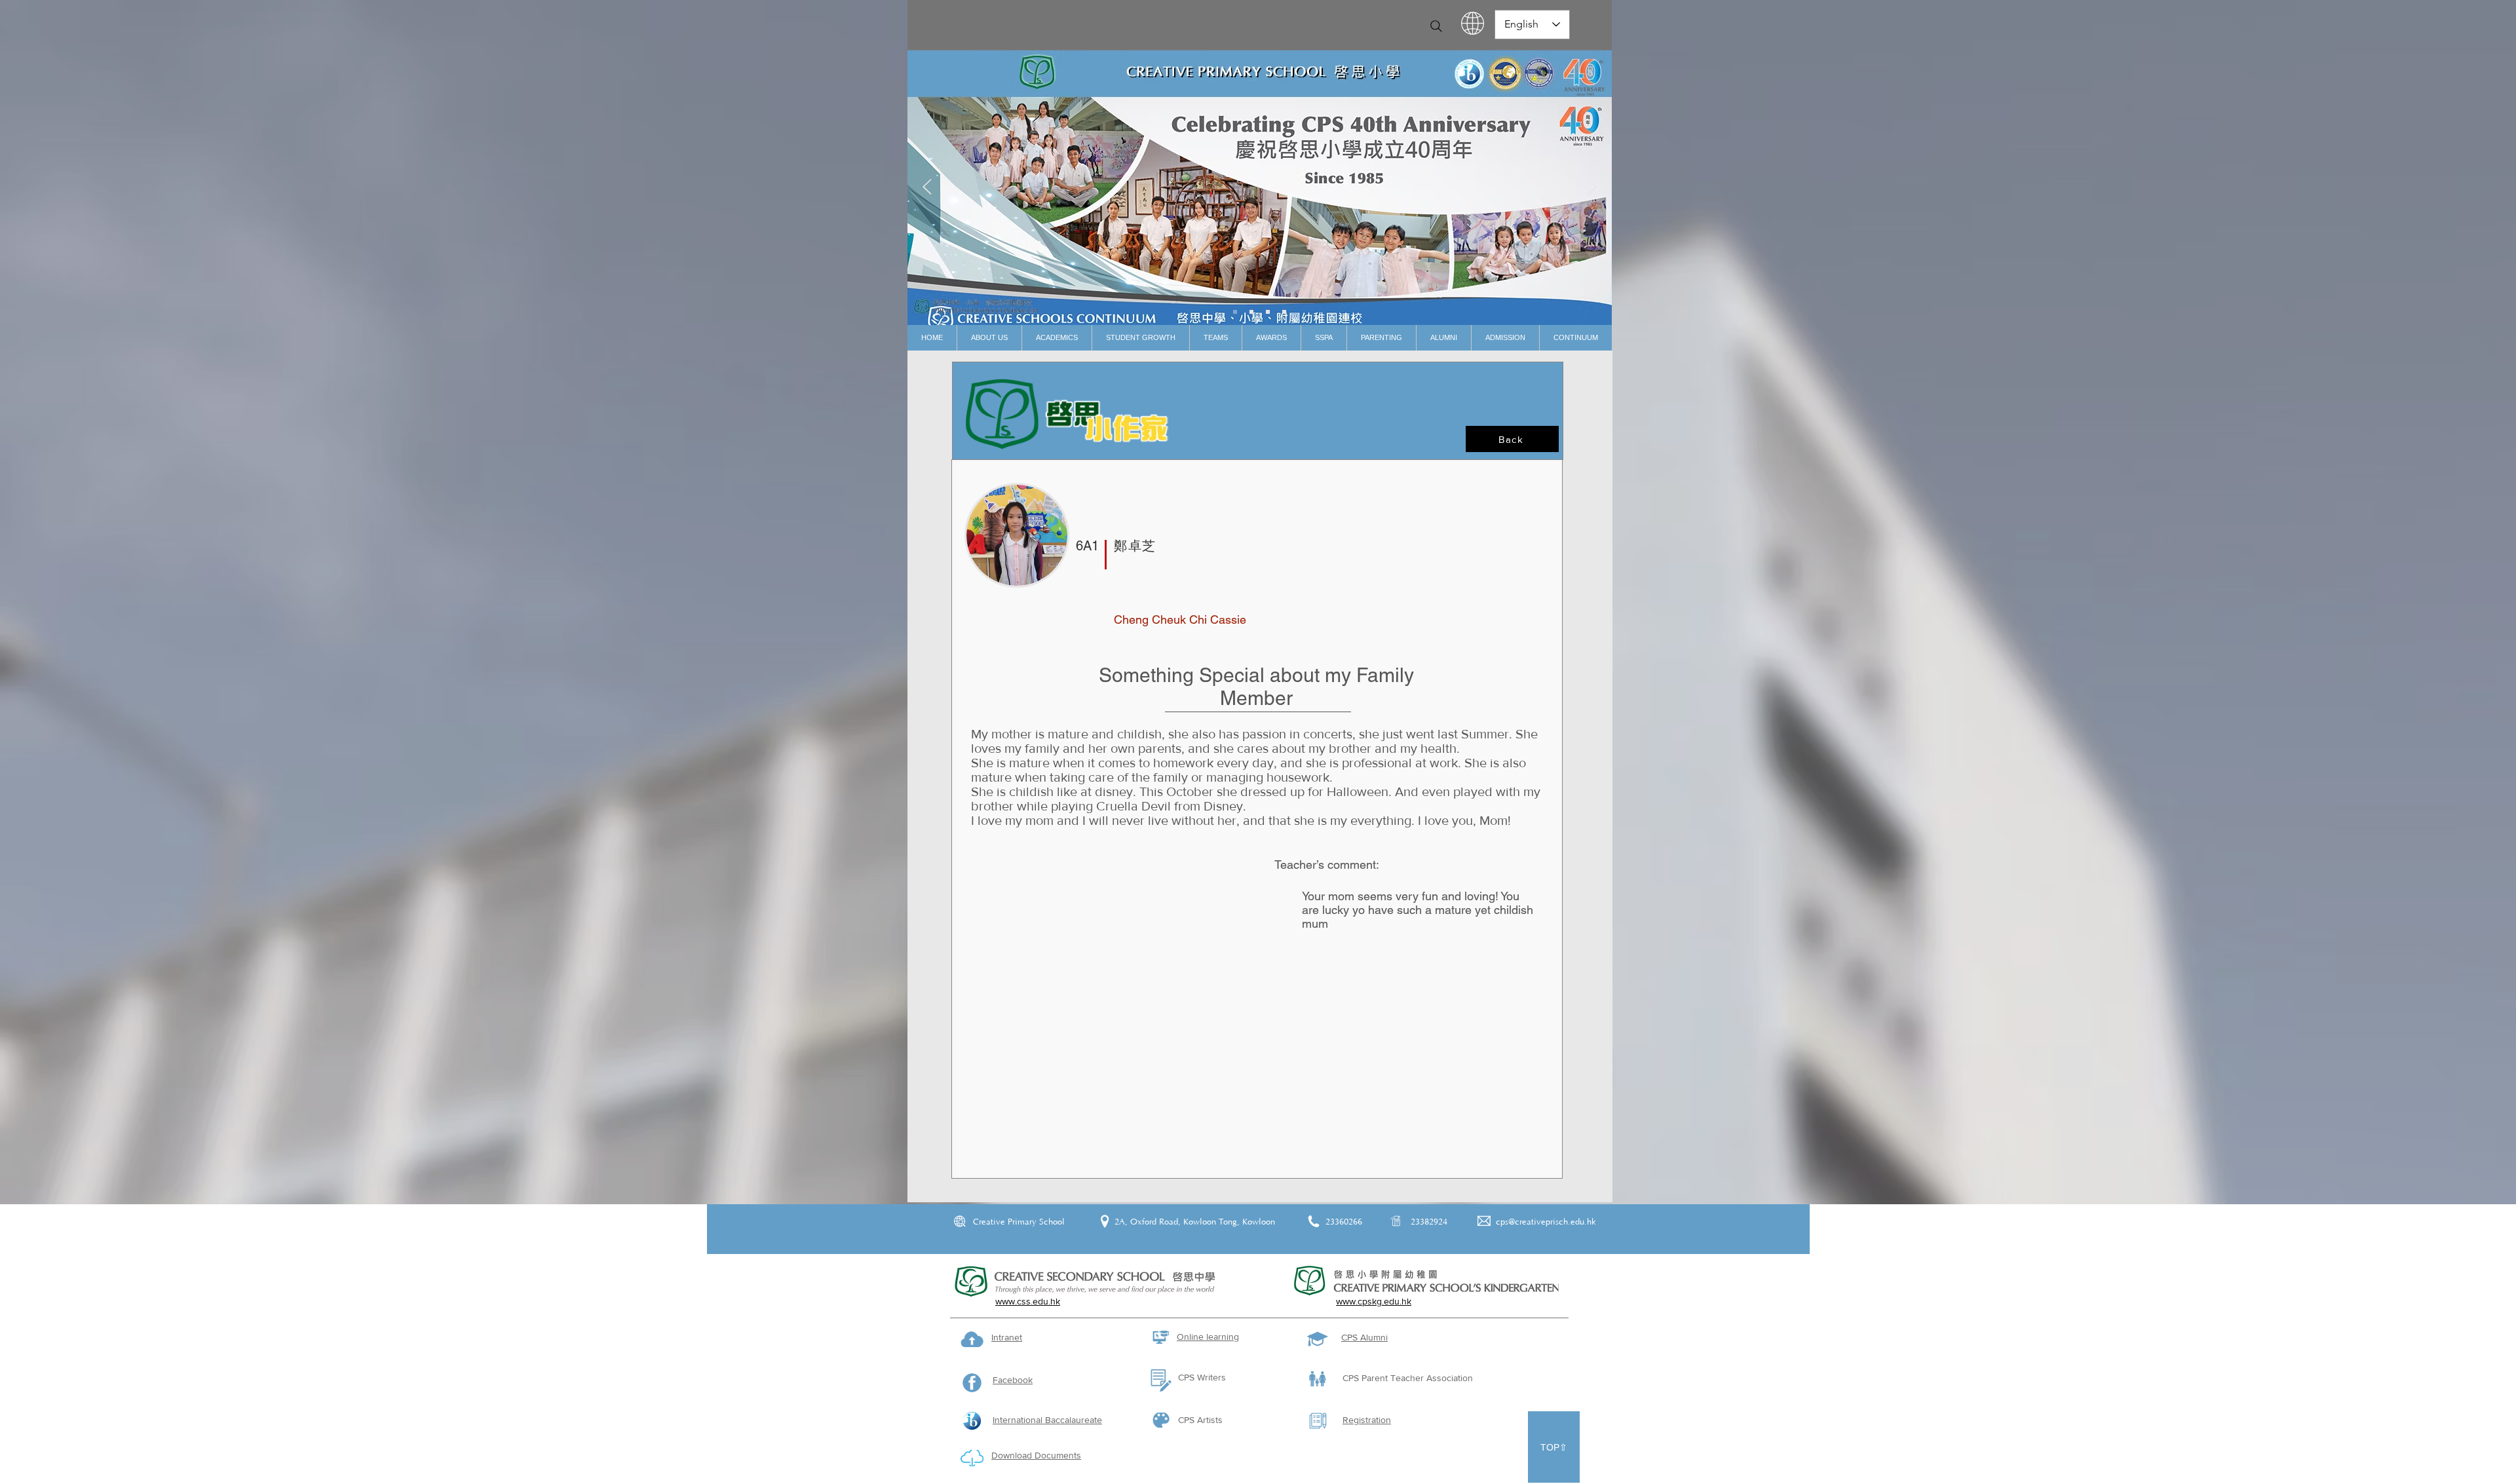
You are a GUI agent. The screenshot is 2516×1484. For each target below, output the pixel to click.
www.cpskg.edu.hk (1374, 1301)
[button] (989, 338)
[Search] (1436, 26)
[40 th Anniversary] (1235, 312)
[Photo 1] (1251, 312)
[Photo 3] (1284, 312)
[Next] (1592, 188)
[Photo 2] (1268, 312)
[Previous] (927, 188)
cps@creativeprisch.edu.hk (1546, 1222)
